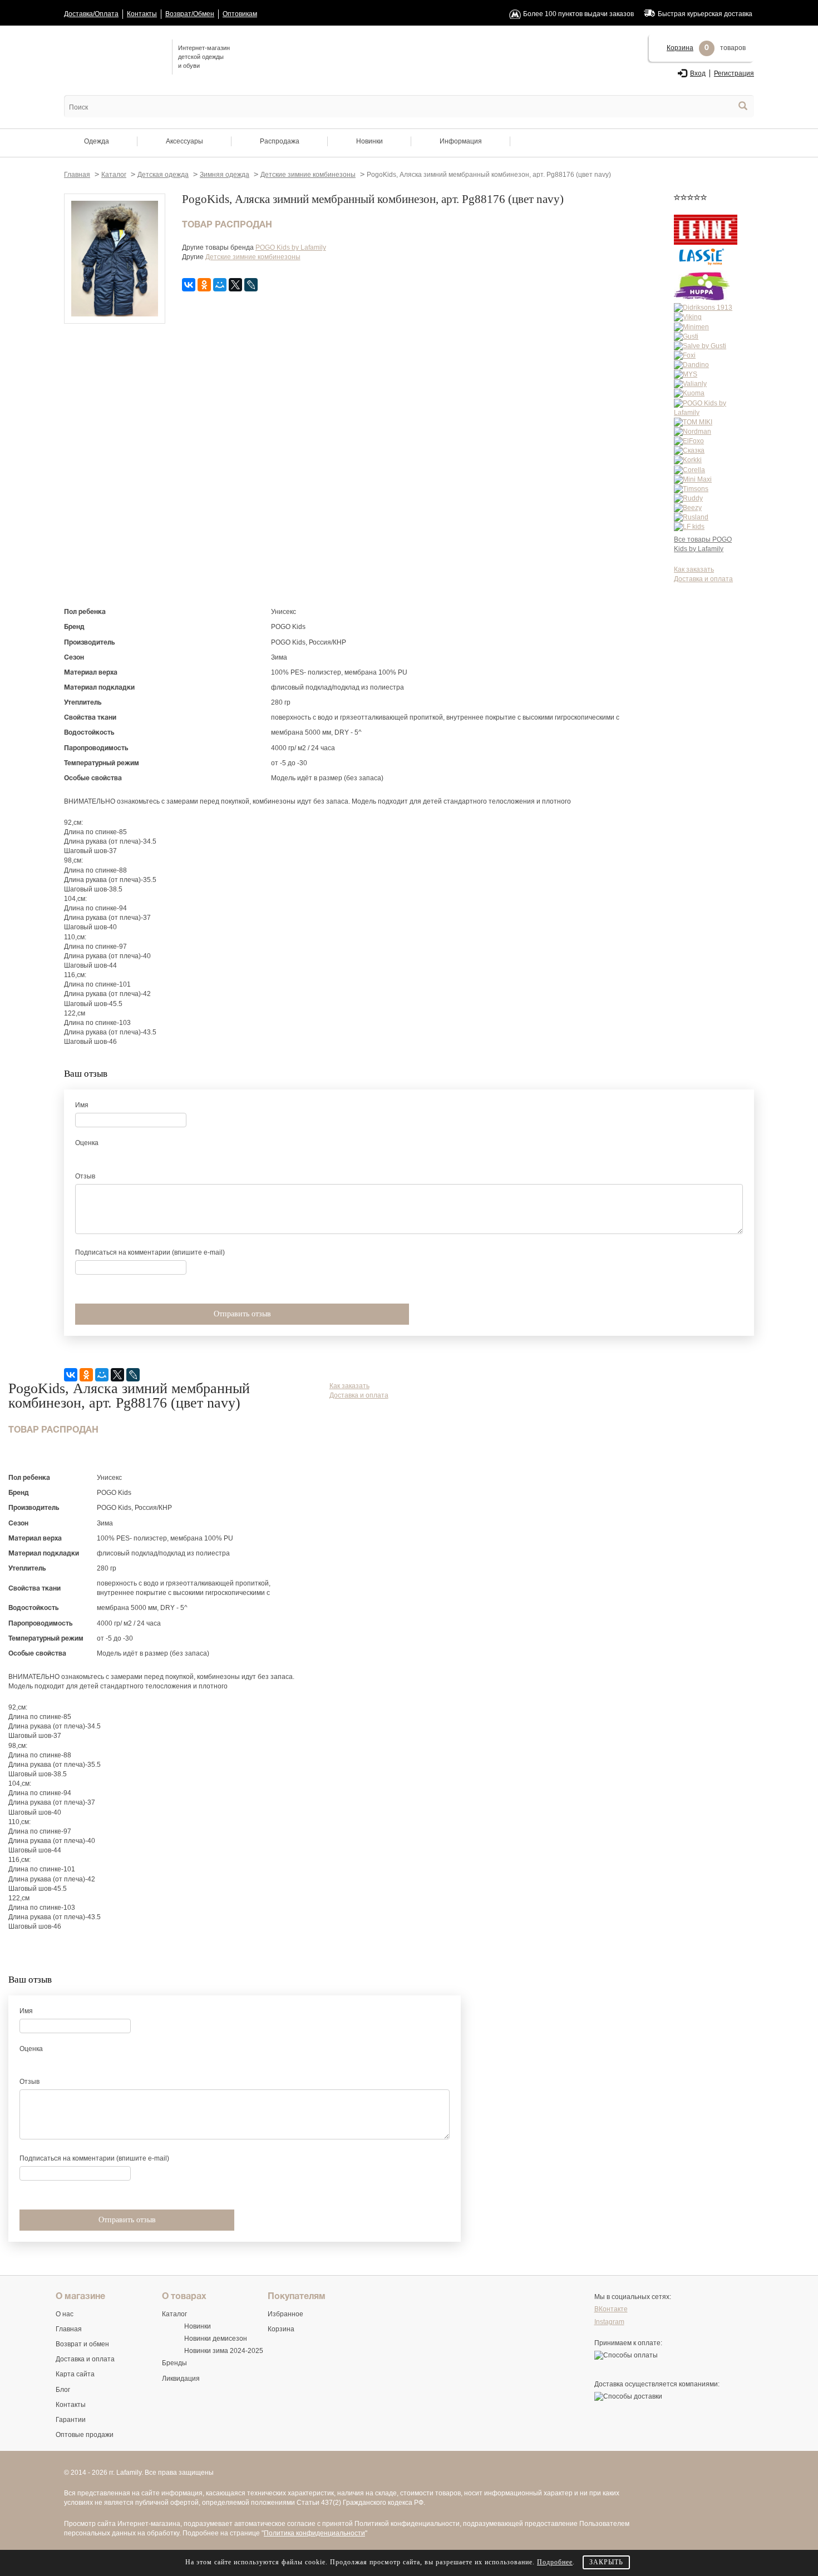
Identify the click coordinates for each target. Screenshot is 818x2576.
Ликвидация (181, 2379)
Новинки (369, 141)
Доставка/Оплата (91, 14)
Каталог (174, 2314)
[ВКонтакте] (189, 285)
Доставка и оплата (703, 579)
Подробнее (555, 2562)
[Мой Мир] (220, 285)
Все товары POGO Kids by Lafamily (703, 544)
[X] (235, 285)
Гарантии (71, 2420)
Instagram (609, 2322)
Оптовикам (240, 14)
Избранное (285, 2314)
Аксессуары (184, 141)
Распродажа (280, 141)
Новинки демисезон (216, 2339)
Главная (69, 2329)
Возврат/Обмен (190, 14)
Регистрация (734, 73)
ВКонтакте (611, 2309)
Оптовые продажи (85, 2435)
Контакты (142, 14)
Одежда (97, 141)
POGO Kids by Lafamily (291, 247)
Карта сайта (75, 2374)
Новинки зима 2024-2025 (224, 2351)
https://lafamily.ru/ (114, 56)
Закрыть (606, 2562)
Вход (698, 73)
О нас (65, 2314)
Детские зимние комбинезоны (253, 257)
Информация (461, 141)
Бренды (174, 2363)
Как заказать (694, 569)
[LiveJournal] (251, 285)
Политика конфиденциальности (314, 2533)
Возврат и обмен (82, 2344)
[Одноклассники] (204, 285)
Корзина (680, 48)
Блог (63, 2390)
